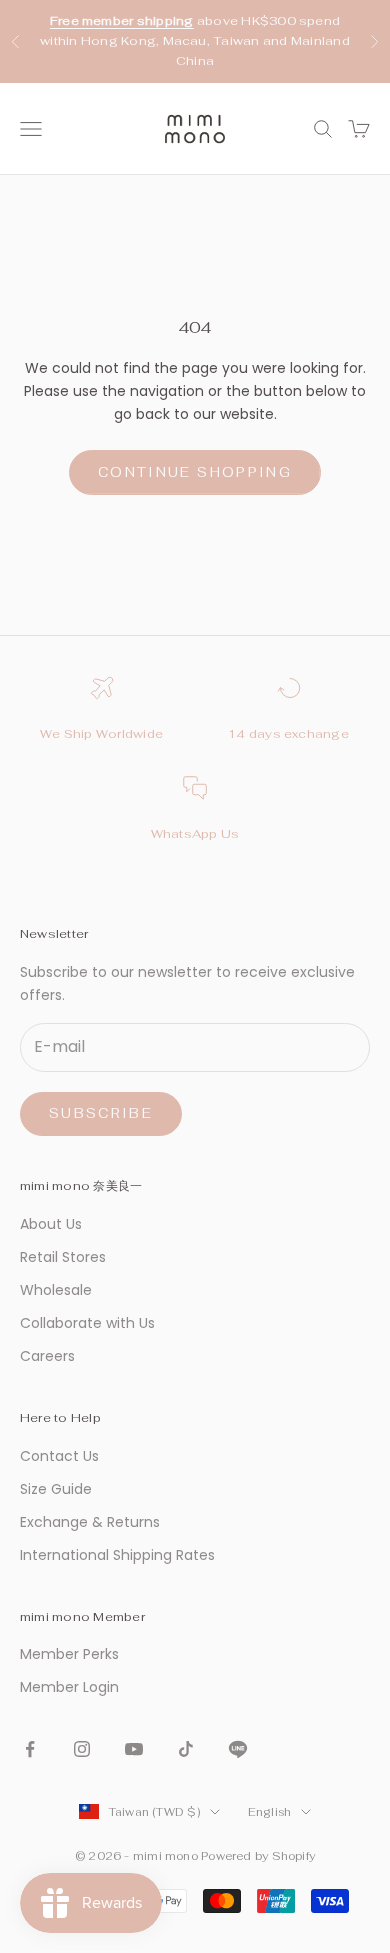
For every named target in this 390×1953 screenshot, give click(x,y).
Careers (47, 1356)
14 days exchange (288, 734)
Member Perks (69, 1654)
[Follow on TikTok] (186, 1749)
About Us (51, 1224)
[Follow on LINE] (238, 1749)
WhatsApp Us (195, 834)
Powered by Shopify (258, 1856)
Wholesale (56, 1290)
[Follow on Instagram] (82, 1749)
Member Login (69, 1687)
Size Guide (56, 1489)
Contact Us (59, 1456)
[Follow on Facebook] (30, 1749)
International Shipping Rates (117, 1555)
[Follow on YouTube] (134, 1749)
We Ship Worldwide (101, 734)
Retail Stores (63, 1257)
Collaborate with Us (87, 1323)
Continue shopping (195, 472)
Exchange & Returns (90, 1522)
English (270, 1812)
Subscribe (101, 1113)
